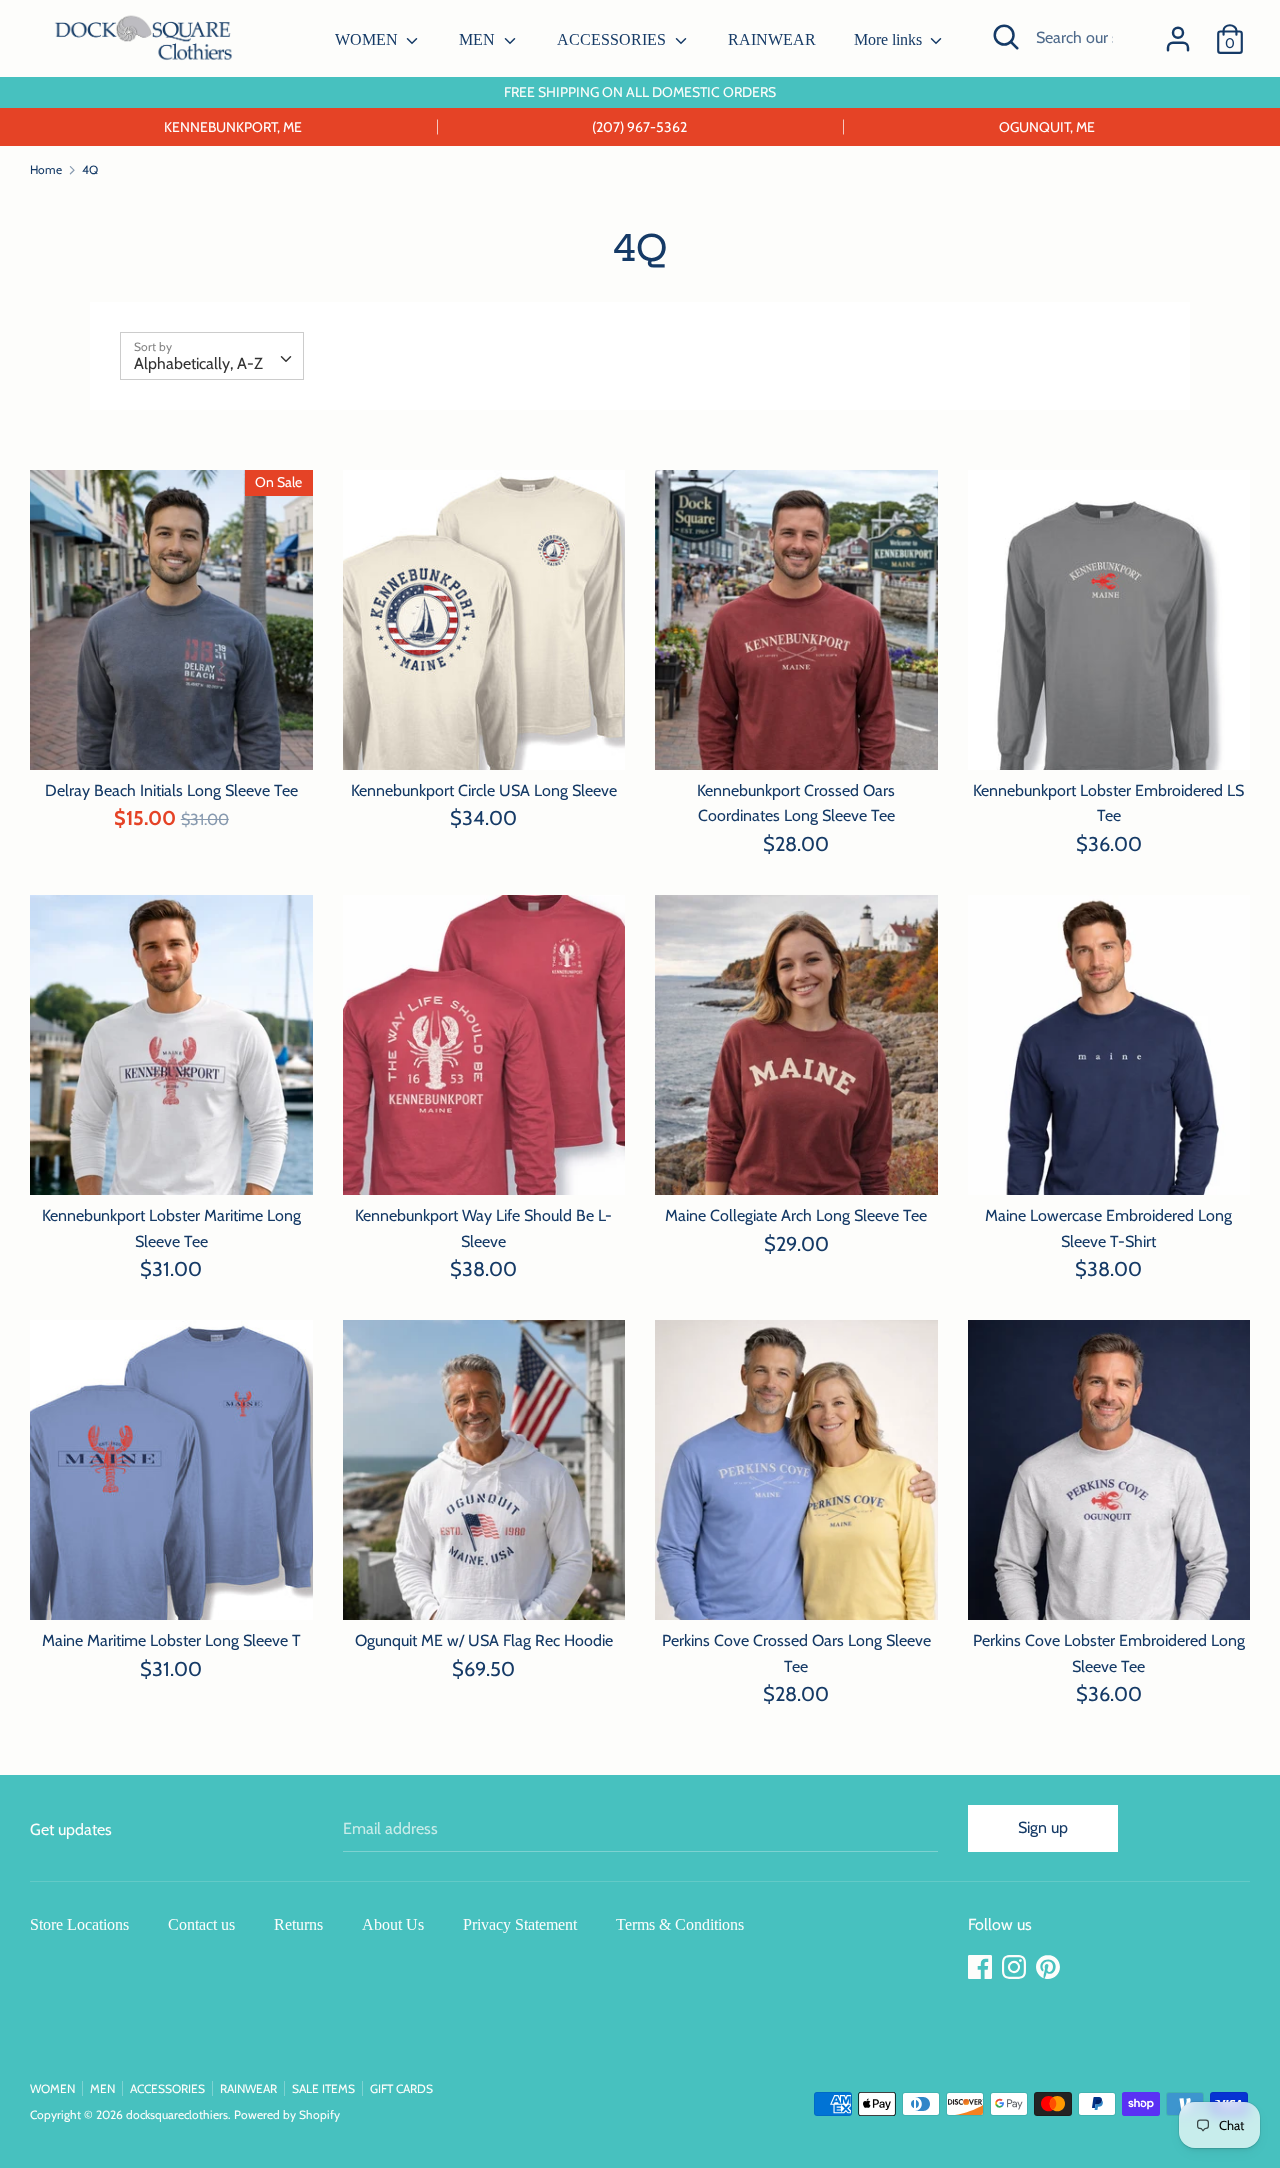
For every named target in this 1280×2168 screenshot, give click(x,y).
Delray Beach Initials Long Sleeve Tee (171, 790)
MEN (479, 39)
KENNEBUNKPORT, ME (233, 127)
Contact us (201, 1924)
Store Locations (79, 1924)
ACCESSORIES (613, 39)
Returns (298, 1924)
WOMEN (368, 39)
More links (890, 39)
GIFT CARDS (401, 2088)
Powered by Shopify (287, 2114)
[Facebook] (982, 1967)
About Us (393, 1924)
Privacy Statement (520, 1924)
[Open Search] (1006, 37)
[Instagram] (1016, 1967)
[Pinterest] (1050, 1967)
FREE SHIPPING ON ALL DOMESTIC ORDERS (640, 92)
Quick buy (172, 735)
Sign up (1043, 1827)
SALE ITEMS (323, 2088)
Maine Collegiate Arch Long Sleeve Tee (796, 1215)
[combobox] (212, 356)
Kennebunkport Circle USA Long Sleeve (484, 790)
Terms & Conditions (680, 1924)
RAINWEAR (772, 39)
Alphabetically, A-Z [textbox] (198, 363)
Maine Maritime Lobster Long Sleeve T (171, 1640)
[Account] (1178, 31)
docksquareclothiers (177, 2114)
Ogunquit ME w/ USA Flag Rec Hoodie (484, 1640)
